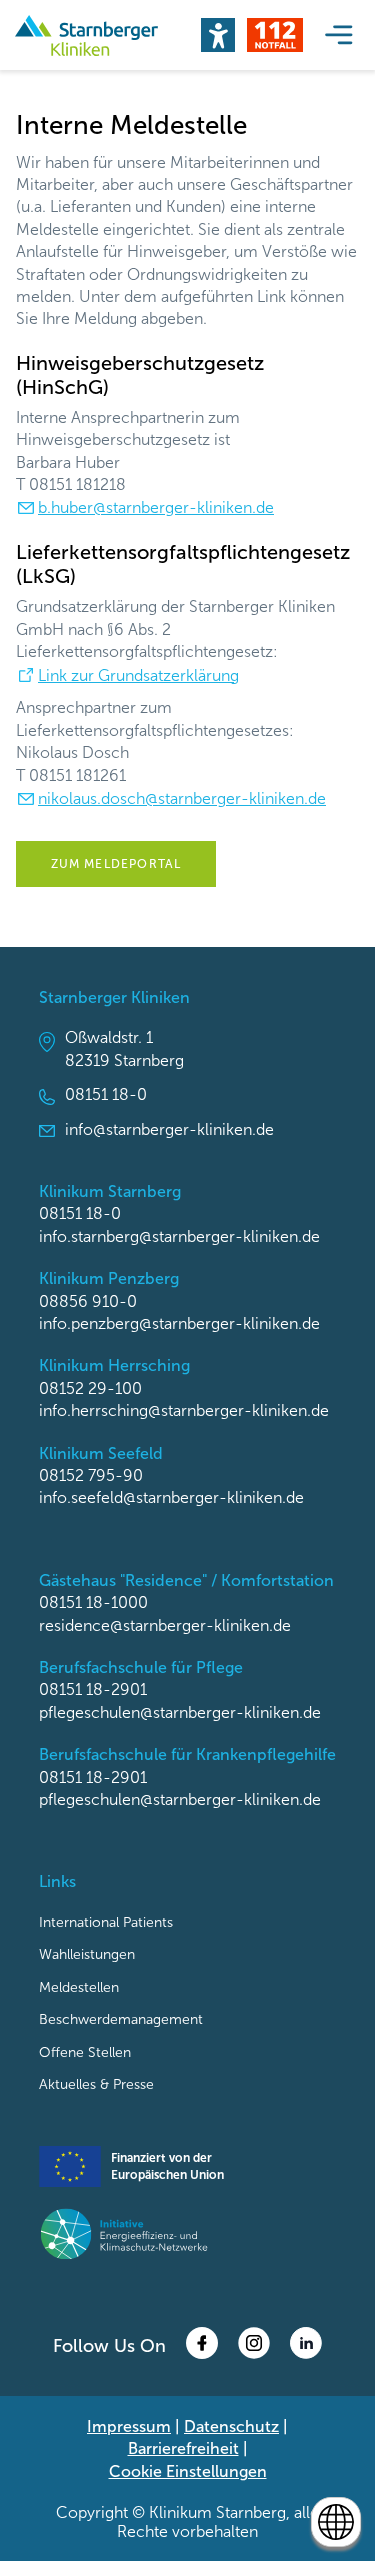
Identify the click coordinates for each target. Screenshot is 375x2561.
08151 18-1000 (93, 1602)
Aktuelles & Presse (96, 2084)
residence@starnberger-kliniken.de (165, 1625)
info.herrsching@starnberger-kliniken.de (184, 1410)
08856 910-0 (88, 1301)
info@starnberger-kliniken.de (169, 1129)
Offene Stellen (85, 2052)
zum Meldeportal (116, 864)
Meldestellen (79, 1987)
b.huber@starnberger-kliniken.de (156, 507)
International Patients (106, 1922)
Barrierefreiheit (183, 2448)
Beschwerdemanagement (121, 2019)
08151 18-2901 (93, 1689)
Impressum (129, 2426)
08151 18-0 (106, 1094)
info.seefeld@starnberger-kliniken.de (171, 1497)
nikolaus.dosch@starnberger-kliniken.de (182, 798)
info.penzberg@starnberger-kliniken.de (179, 1323)
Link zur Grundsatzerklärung (138, 675)
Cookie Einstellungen (188, 2471)
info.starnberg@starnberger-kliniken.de (179, 1236)
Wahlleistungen (87, 1954)
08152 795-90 (91, 1475)
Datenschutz (231, 2426)
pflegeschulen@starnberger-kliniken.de (180, 1712)
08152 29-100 (90, 1388)
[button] (218, 35)
